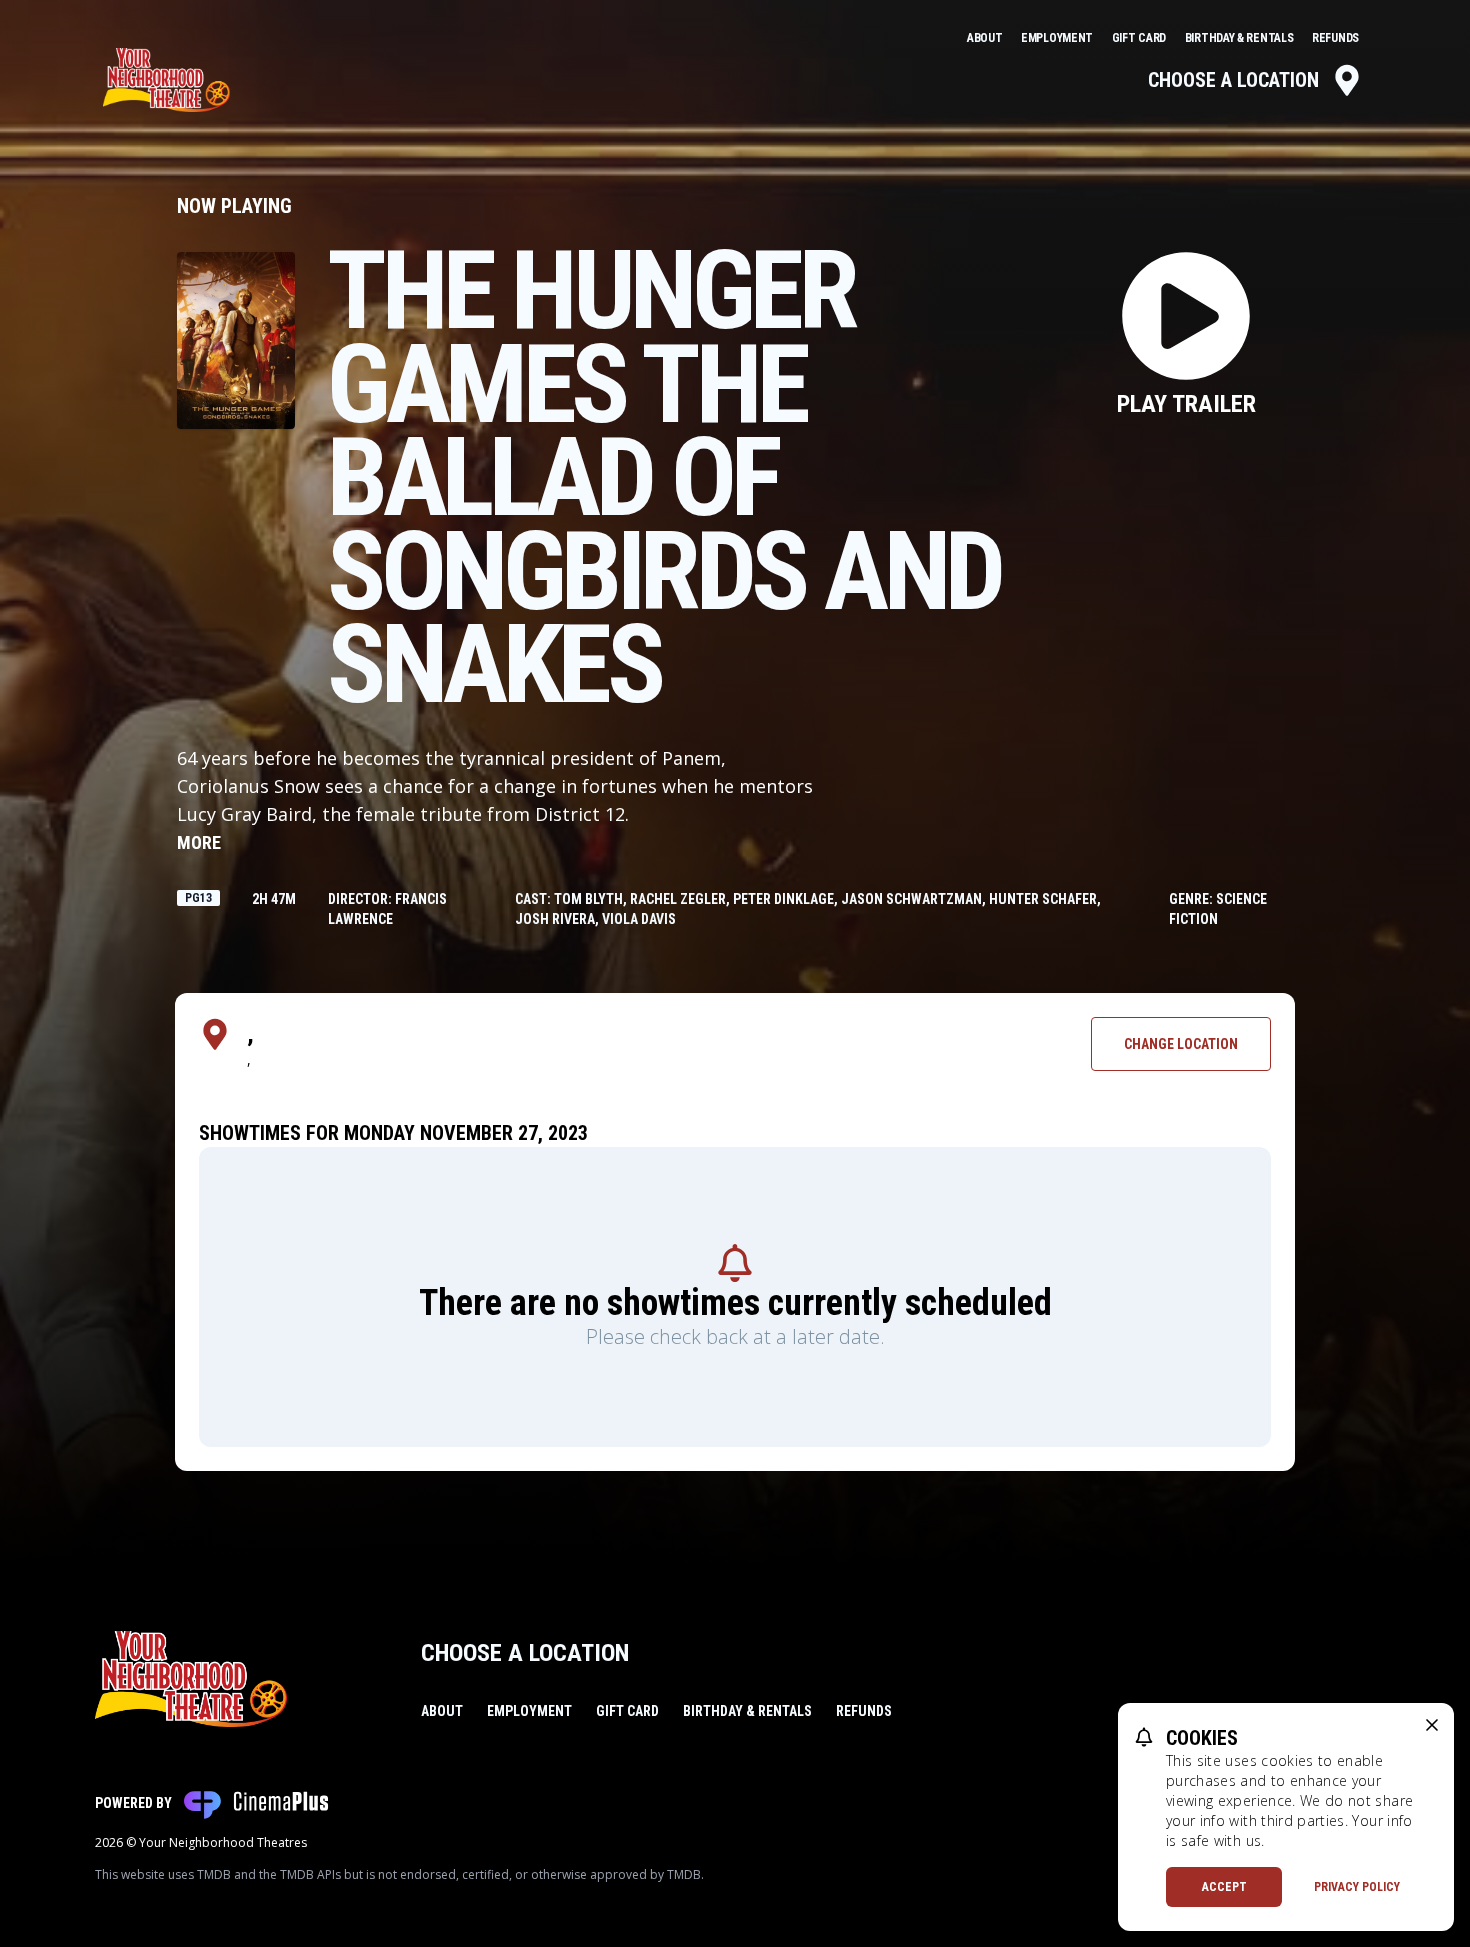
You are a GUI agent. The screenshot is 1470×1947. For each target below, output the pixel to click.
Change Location (1181, 1044)
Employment (1058, 38)
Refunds (1335, 38)
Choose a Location (1233, 80)
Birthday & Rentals (1240, 38)
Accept (1224, 1887)
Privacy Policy (1357, 1887)
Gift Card (1140, 38)
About (986, 38)
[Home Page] (166, 80)
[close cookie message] (1432, 1725)
